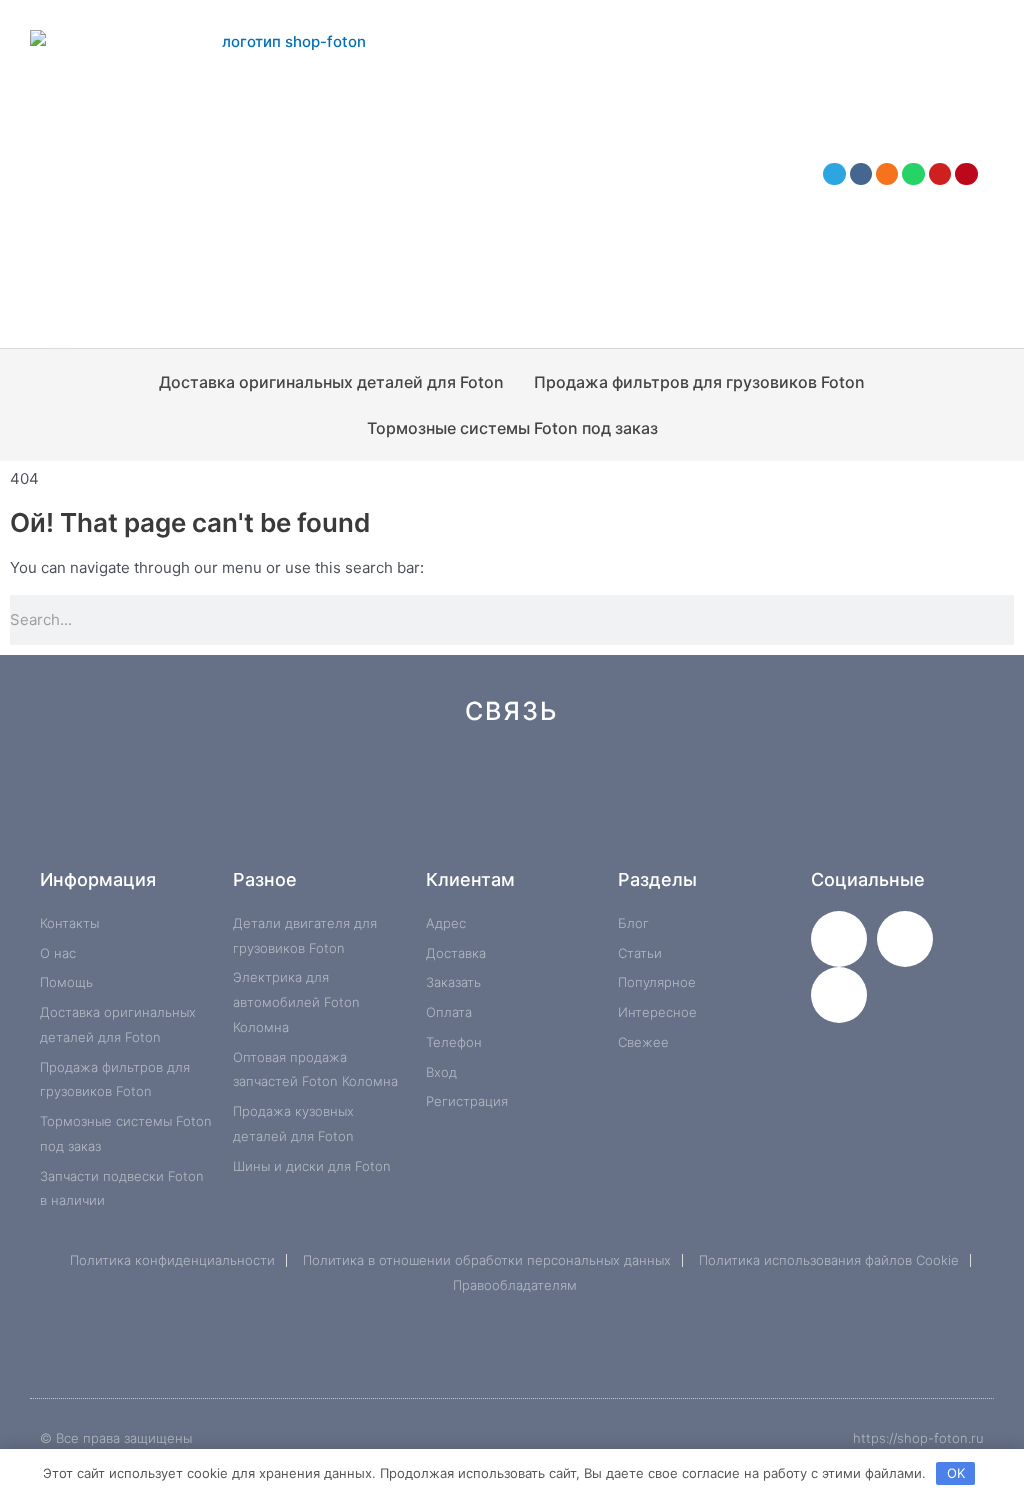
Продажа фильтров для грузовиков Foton (699, 382)
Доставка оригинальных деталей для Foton (331, 382)
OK (956, 1473)
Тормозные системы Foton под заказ (512, 428)
